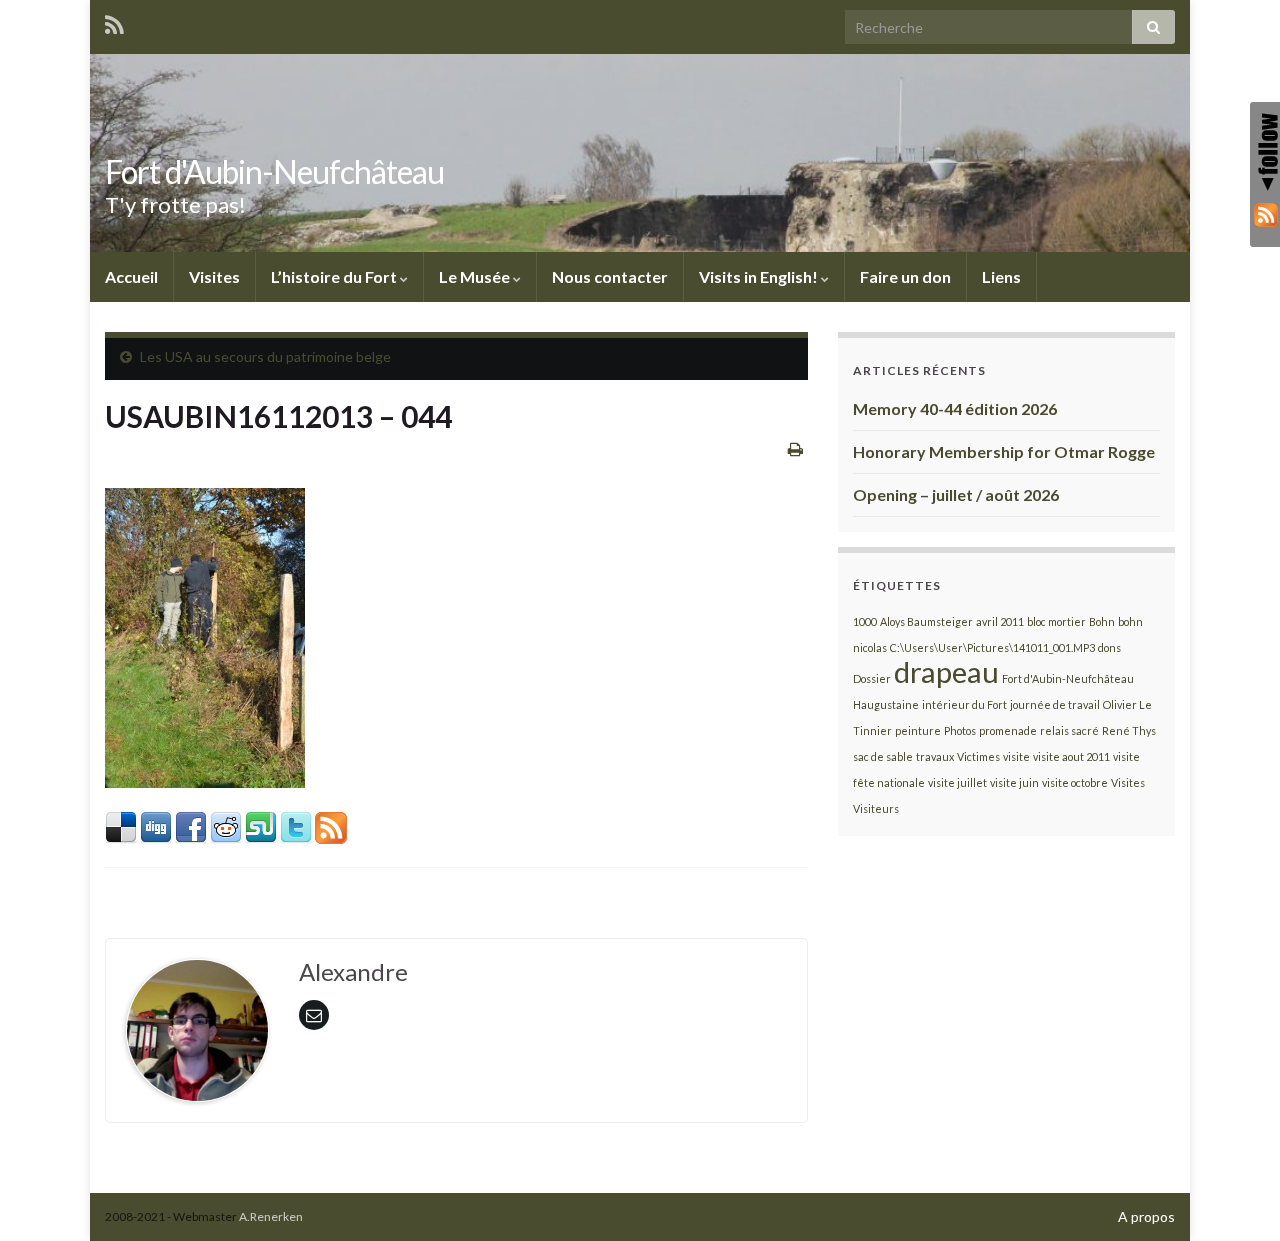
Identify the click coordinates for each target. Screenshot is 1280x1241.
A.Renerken (271, 1216)
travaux (935, 756)
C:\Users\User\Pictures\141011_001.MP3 (992, 647)
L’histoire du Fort (335, 276)
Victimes (978, 756)
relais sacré (1069, 730)
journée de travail (1055, 704)
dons (1109, 647)
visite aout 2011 (1071, 756)
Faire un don (905, 276)
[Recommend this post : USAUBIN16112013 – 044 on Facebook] (191, 825)
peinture (918, 730)
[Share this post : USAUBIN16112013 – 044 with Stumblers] (261, 825)
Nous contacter (610, 276)
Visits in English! (760, 276)
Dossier (872, 678)
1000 (865, 621)
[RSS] (1265, 214)
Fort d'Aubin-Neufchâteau (274, 171)
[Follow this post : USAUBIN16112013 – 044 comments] (331, 825)
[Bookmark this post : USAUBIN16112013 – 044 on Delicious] (121, 825)
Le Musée (476, 276)
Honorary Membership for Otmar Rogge (1004, 451)
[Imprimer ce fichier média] (795, 448)
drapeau (946, 671)
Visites (214, 276)
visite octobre (1075, 782)
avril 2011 (1000, 621)
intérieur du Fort (964, 704)
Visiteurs (876, 808)
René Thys (1129, 730)
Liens (1001, 276)
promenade (1008, 730)
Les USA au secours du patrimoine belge (265, 356)
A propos (1146, 1216)
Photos (960, 730)
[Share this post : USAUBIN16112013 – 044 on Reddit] (226, 825)
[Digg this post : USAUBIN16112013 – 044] (156, 825)
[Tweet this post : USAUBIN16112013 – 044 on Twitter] (296, 825)
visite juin (1014, 782)
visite (1016, 756)
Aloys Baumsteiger (926, 621)
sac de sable (883, 756)
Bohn (1102, 621)
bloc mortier (1056, 621)
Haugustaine (886, 704)
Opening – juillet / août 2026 (956, 494)
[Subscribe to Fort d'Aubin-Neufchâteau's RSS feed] (114, 21)
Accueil (131, 276)
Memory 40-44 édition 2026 (955, 408)
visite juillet (957, 782)
